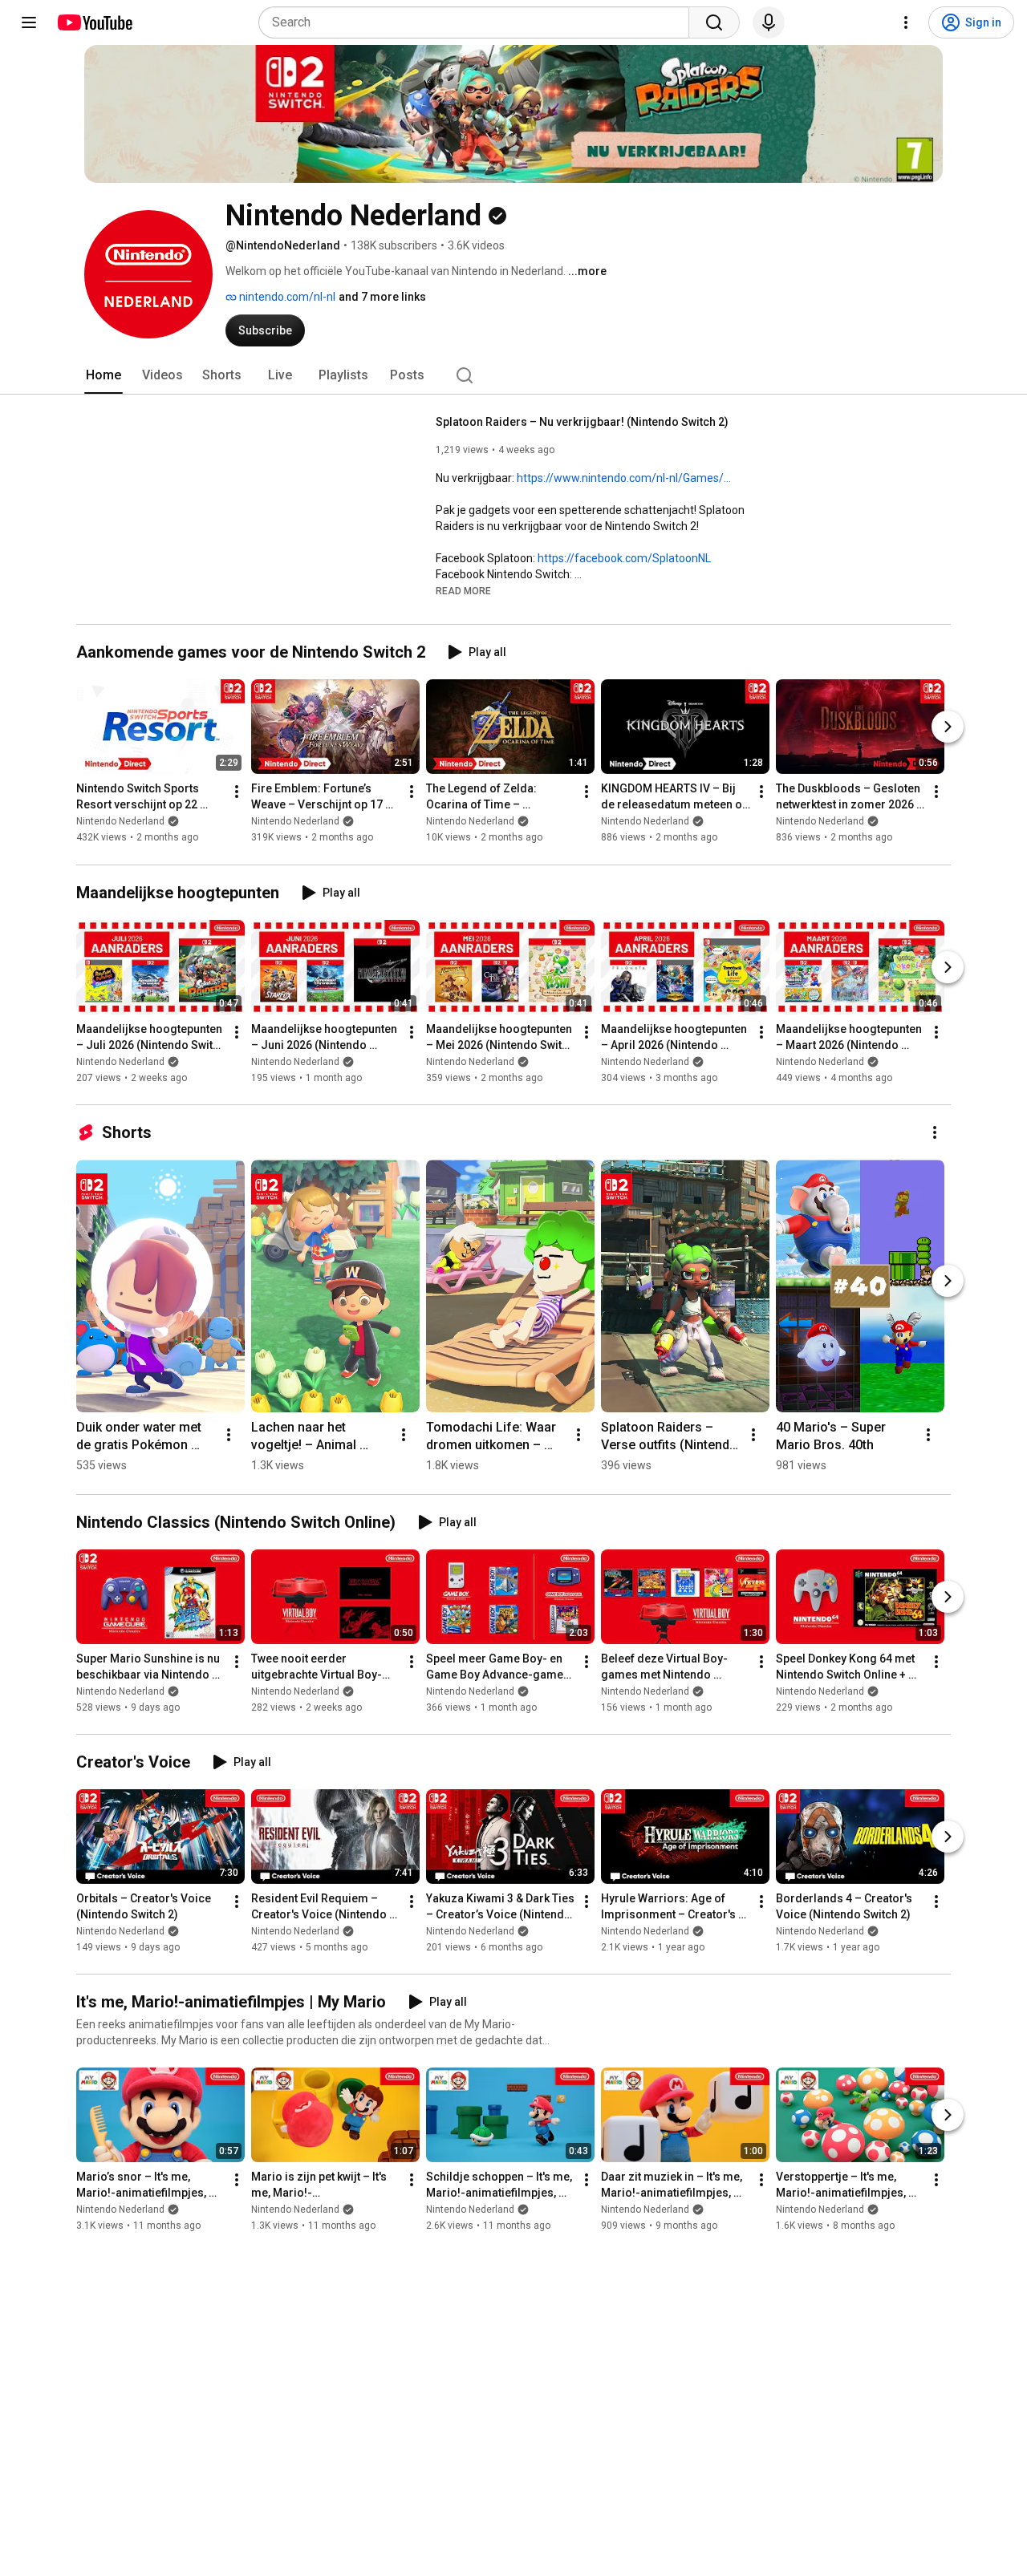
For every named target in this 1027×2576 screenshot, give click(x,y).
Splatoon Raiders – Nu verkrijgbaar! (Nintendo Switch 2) (582, 422)
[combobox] (479, 22)
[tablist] (513, 375)
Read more (463, 591)
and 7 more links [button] (382, 297)
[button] (463, 590)
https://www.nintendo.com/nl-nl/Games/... (624, 478)
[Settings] (906, 22)
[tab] (104, 375)
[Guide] (29, 22)
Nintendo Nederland (120, 822)
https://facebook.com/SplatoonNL (624, 558)
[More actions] (237, 792)
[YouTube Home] (94, 22)
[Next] (948, 727)
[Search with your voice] (769, 22)
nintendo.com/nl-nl (286, 297)
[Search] (714, 22)
